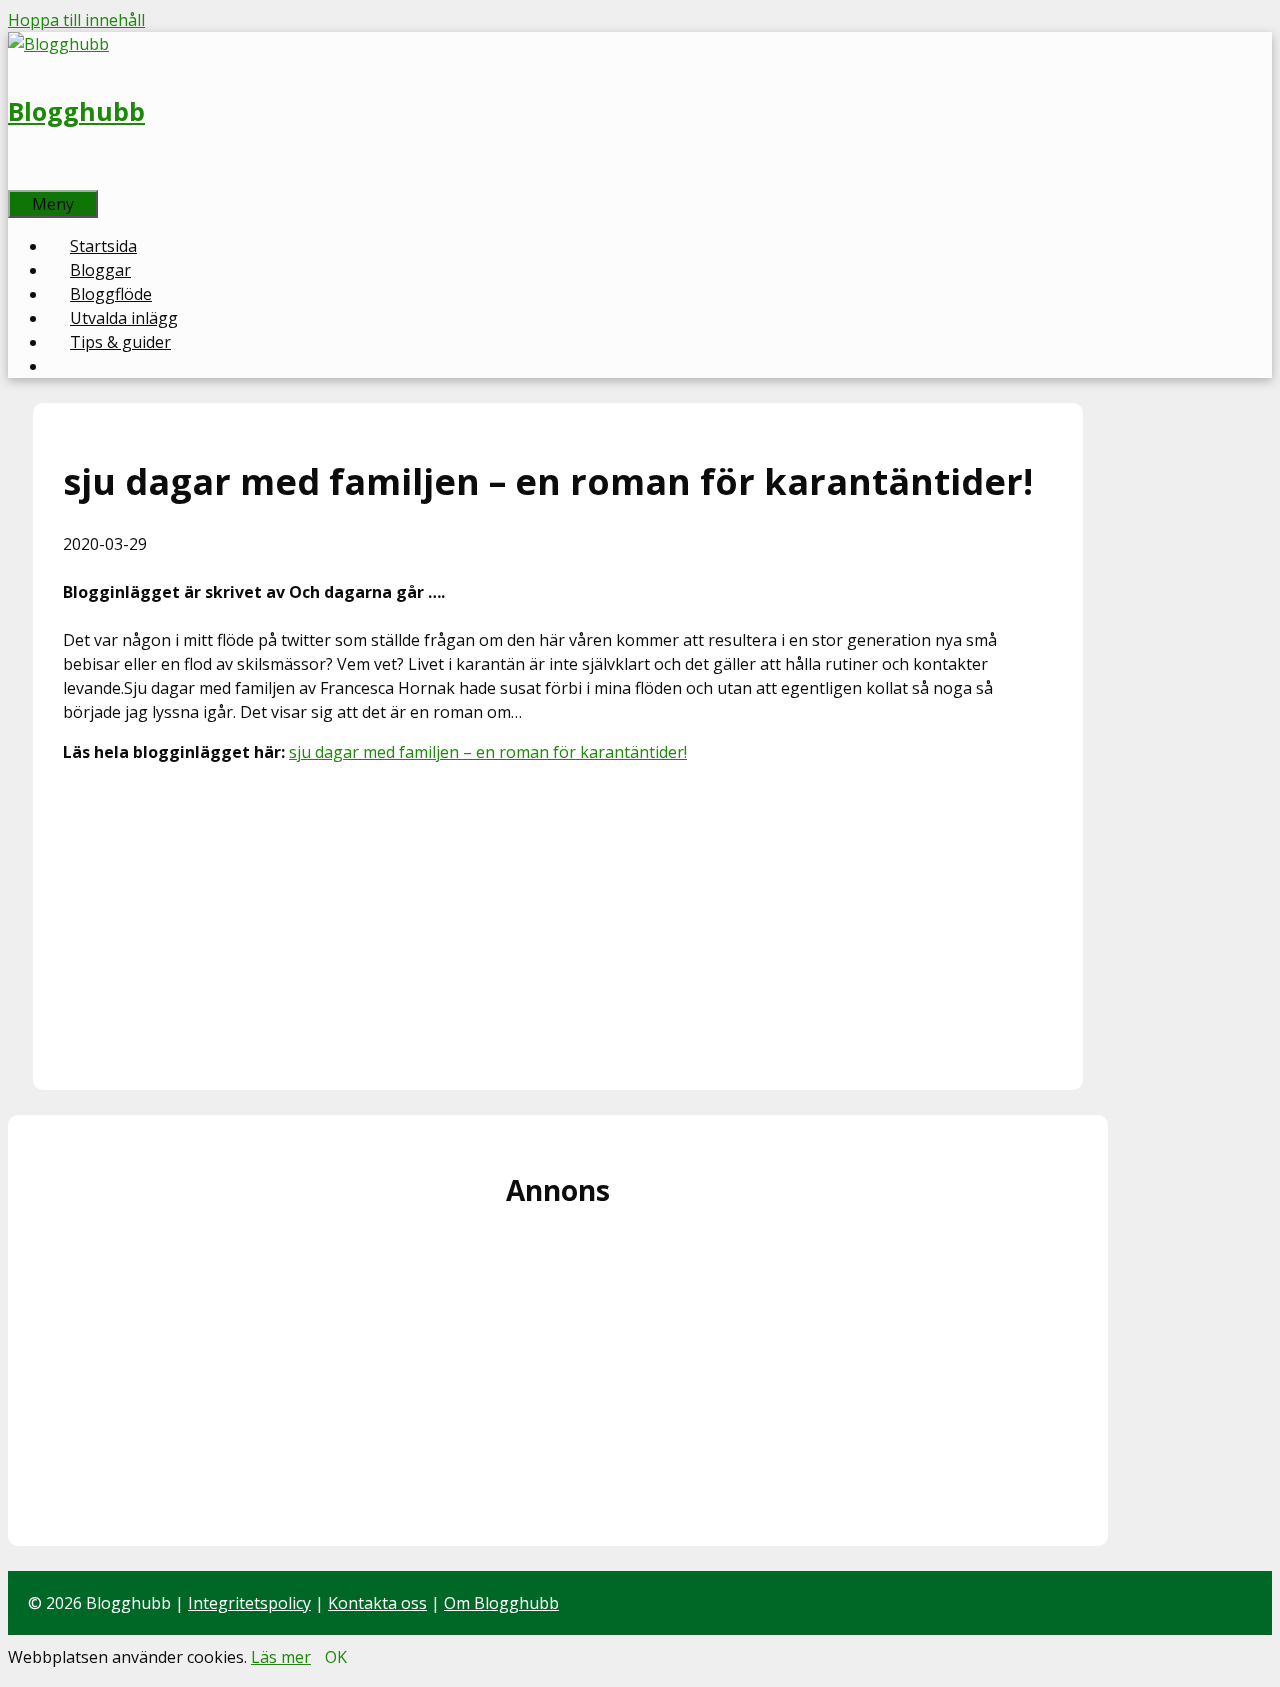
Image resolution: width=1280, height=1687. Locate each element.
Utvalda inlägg (124, 318)
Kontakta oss (377, 1603)
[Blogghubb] (58, 44)
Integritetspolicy (249, 1603)
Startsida (103, 246)
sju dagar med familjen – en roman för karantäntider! (488, 752)
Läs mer (281, 1657)
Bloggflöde (111, 294)
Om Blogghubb (501, 1603)
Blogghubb (76, 111)
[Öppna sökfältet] (30, 178)
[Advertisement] (558, 920)
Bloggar (100, 270)
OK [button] (336, 1657)
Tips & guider (120, 342)
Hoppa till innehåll (76, 20)
